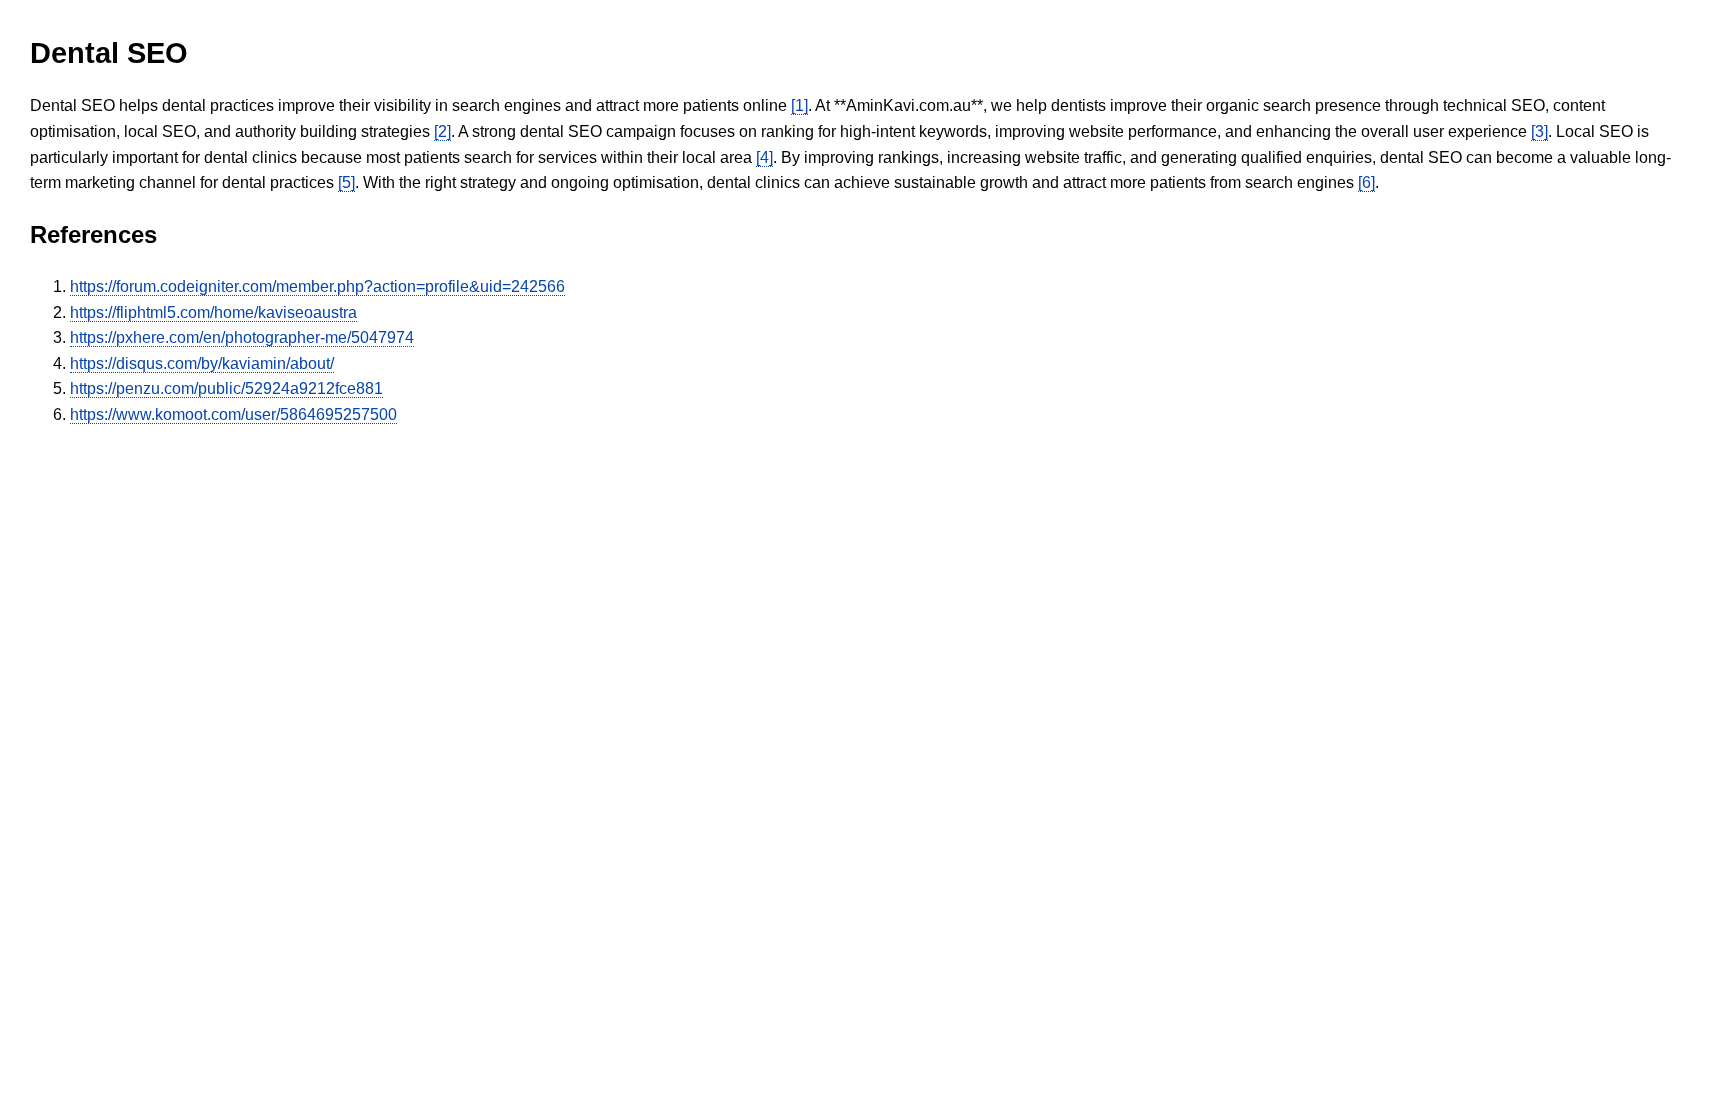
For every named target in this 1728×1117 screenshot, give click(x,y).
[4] (764, 157)
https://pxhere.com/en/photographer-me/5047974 (242, 337)
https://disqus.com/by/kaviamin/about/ (202, 363)
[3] (1539, 131)
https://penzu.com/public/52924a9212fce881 (226, 388)
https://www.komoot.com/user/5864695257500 (233, 414)
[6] (1366, 182)
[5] (346, 182)
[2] (442, 131)
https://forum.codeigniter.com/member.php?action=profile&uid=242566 (317, 286)
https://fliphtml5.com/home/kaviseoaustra (213, 312)
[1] (799, 105)
